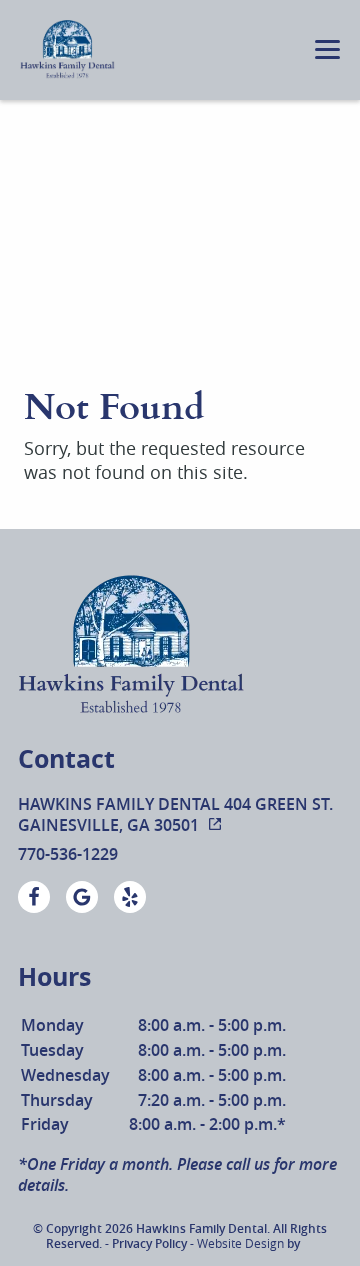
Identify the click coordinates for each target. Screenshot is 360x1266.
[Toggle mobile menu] (327, 49)
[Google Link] (82, 897)
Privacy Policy (149, 1243)
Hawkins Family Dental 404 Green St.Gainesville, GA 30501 (175, 815)
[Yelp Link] (130, 897)
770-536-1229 (68, 854)
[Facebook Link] (34, 897)
